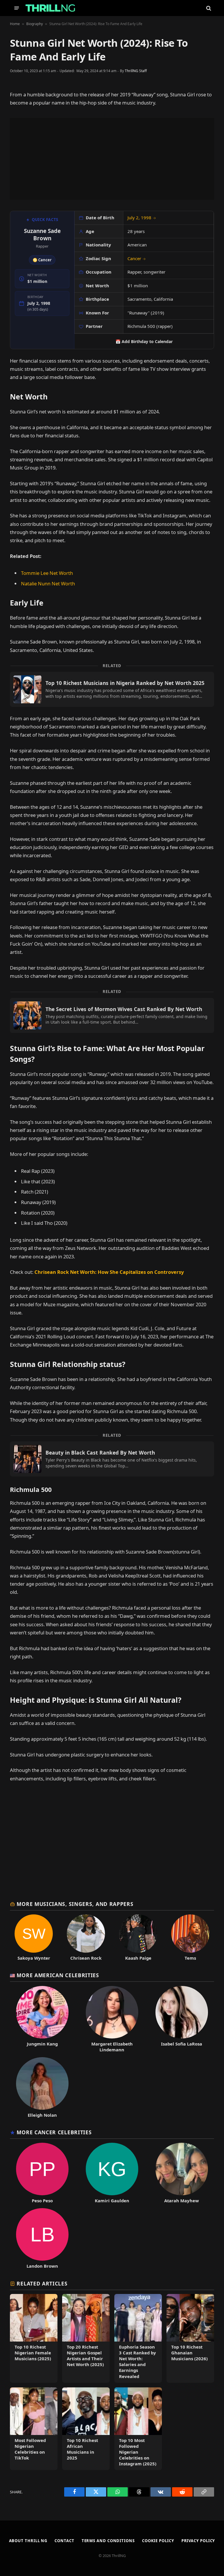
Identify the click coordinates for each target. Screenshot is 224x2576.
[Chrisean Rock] (86, 1938)
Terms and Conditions (108, 2541)
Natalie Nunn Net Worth (48, 583)
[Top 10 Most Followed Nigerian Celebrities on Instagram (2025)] (138, 2429)
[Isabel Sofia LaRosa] (182, 2019)
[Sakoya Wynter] (34, 1938)
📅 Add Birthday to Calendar (144, 341)
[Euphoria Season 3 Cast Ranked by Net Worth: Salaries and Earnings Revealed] (138, 2338)
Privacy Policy (198, 2541)
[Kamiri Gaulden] (112, 2173)
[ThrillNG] (50, 8)
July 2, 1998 (142, 218)
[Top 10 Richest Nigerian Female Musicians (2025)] (34, 2338)
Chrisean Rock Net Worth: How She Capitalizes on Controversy (109, 1272)
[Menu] (17, 8)
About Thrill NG (28, 2541)
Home (15, 24)
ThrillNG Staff (136, 71)
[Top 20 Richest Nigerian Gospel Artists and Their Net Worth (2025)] (86, 2338)
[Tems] (190, 1938)
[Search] (208, 8)
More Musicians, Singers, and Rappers (75, 1904)
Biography (35, 24)
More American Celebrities (58, 1975)
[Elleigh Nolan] (42, 2088)
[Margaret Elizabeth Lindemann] (112, 2019)
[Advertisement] (112, 159)
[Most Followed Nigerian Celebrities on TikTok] (34, 2429)
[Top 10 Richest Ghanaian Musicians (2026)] (190, 2338)
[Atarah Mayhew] (182, 2173)
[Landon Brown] (42, 2238)
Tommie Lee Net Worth (47, 573)
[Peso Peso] (42, 2173)
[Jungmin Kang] (42, 2019)
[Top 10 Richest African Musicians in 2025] (86, 2429)
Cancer (137, 258)
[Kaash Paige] (138, 1938)
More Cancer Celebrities (54, 2132)
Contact (64, 2541)
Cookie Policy (158, 2541)
